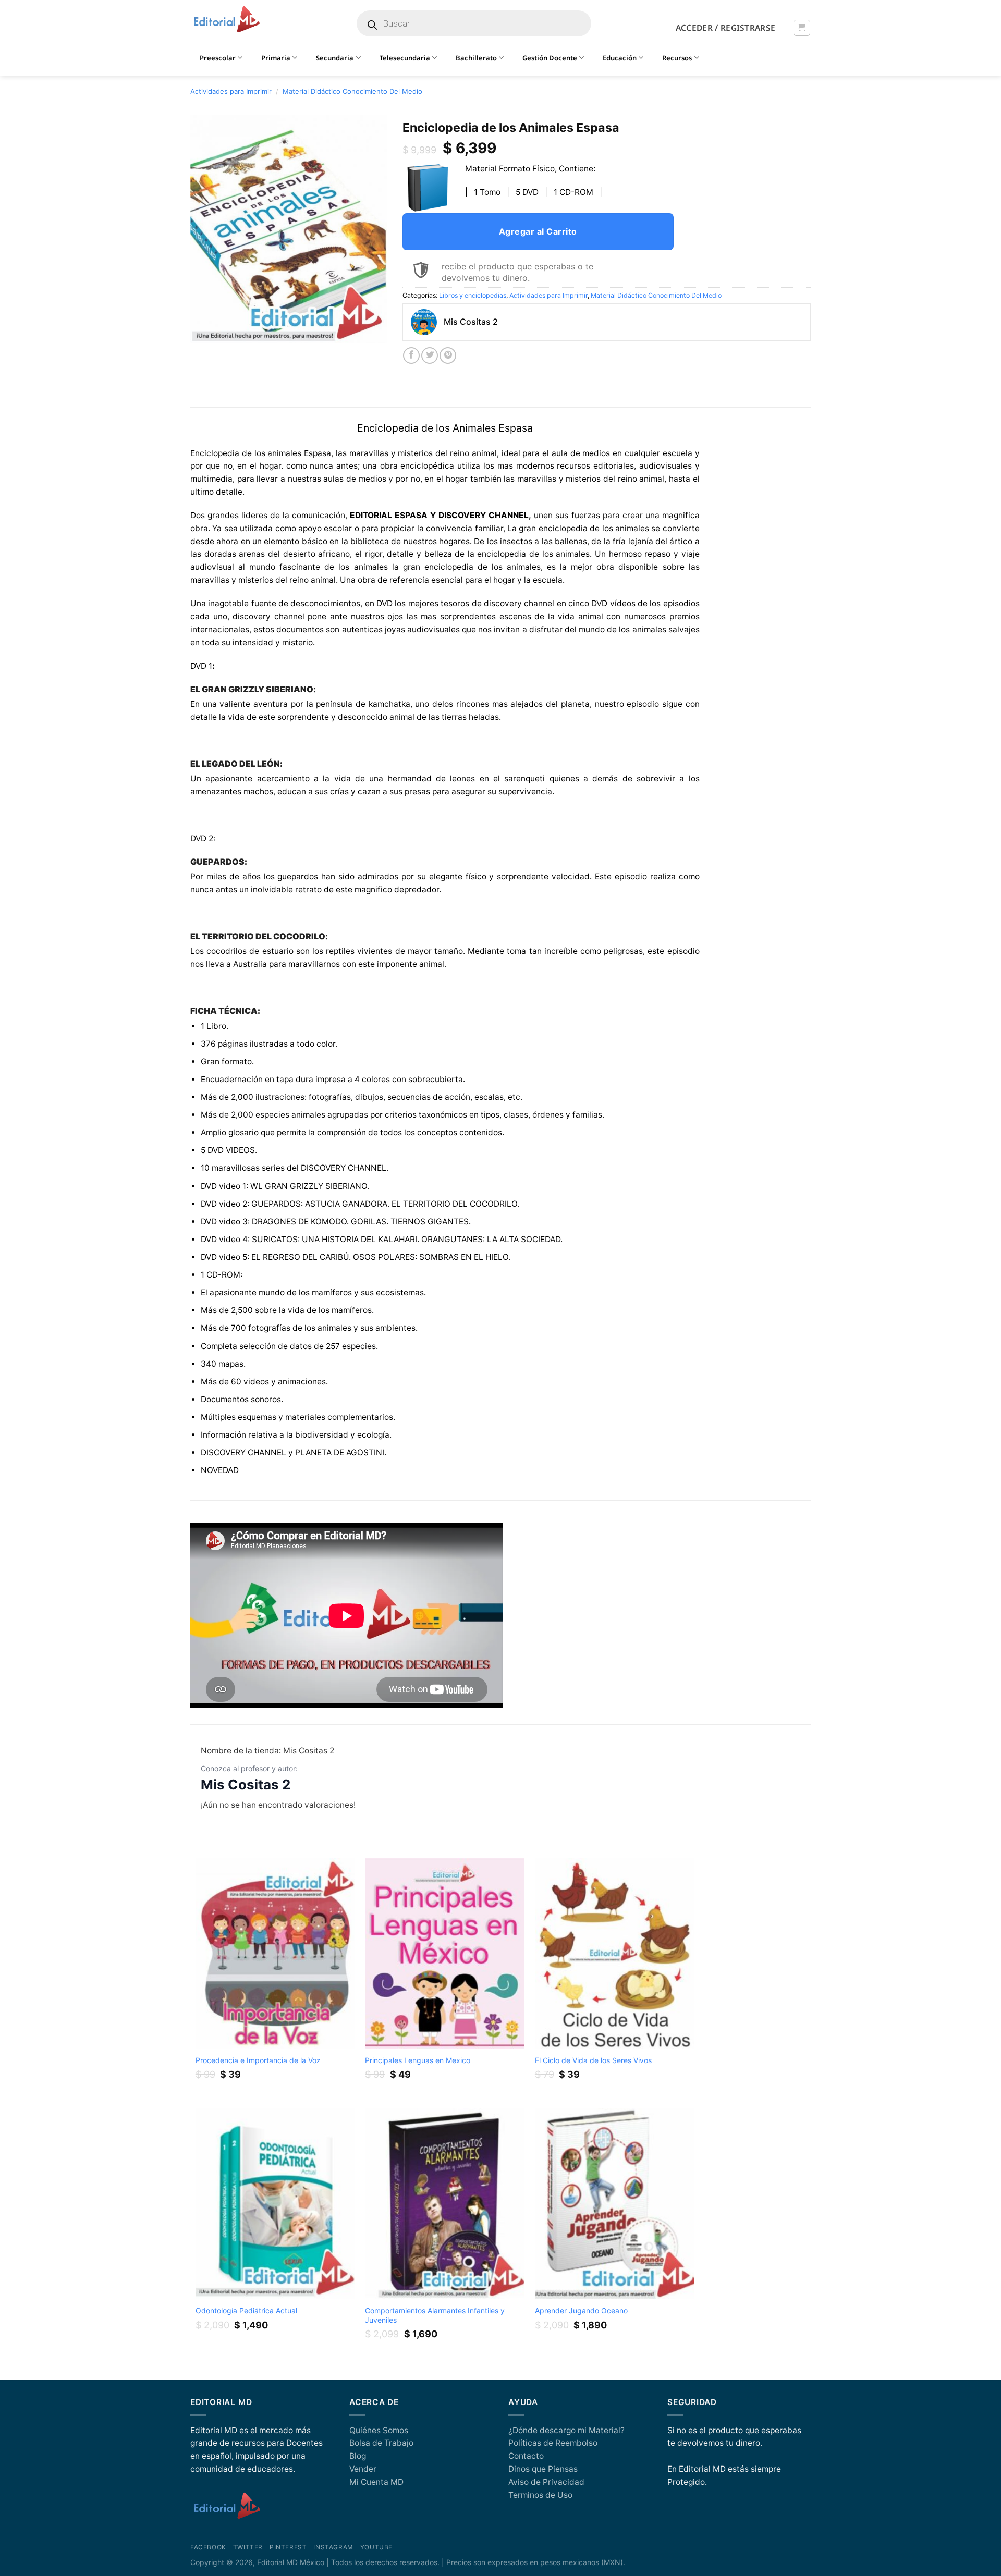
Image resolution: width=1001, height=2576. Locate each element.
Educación (620, 58)
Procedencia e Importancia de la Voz (258, 2060)
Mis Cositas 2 (246, 1784)
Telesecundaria (405, 58)
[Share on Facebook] (411, 355)
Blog (358, 2456)
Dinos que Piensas (543, 2469)
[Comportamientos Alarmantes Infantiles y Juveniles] (445, 2204)
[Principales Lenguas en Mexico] (445, 1953)
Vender (363, 2469)
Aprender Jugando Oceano (581, 2310)
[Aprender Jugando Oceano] (615, 2204)
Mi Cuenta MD (376, 2482)
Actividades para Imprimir (231, 91)
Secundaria (335, 58)
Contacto (526, 2456)
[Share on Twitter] (430, 355)
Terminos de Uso (540, 2495)
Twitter (248, 2547)
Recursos (677, 58)
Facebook (208, 2547)
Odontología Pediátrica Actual (246, 2310)
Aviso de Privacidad (546, 2482)
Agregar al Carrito (538, 231)
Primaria (276, 58)
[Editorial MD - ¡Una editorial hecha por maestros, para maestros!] (227, 20)
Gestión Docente (550, 58)
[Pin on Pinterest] (448, 355)
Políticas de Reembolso (553, 2443)
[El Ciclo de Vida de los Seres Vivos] (615, 1953)
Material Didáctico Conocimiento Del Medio (352, 91)
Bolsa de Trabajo (381, 2443)
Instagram (333, 2547)
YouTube (376, 2547)
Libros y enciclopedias (473, 295)
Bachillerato (476, 58)
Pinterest (288, 2547)
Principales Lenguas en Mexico (418, 2060)
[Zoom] (204, 330)
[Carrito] (802, 28)
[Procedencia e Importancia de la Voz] (275, 1953)
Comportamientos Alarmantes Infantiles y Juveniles (435, 2315)
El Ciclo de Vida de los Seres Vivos (593, 2060)
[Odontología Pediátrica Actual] (275, 2204)
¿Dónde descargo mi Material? (566, 2430)
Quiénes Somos (379, 2430)
